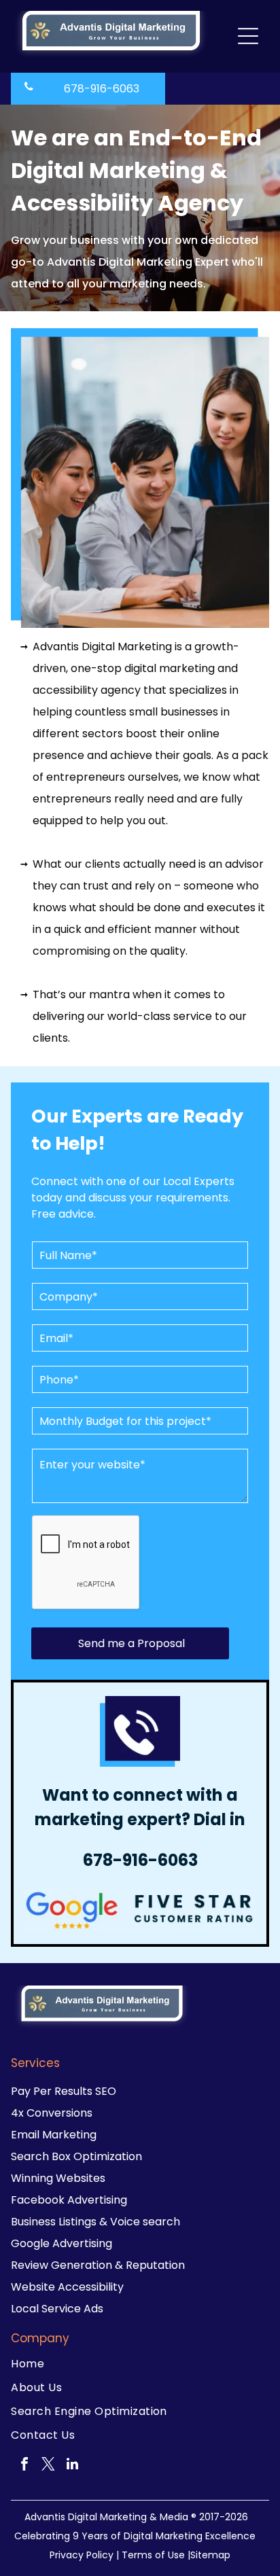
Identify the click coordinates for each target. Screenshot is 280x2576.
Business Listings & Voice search (95, 2222)
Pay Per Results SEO (64, 2091)
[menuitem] (140, 2364)
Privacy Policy (82, 2555)
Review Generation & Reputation (98, 2265)
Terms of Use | (156, 2555)
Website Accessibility (67, 2287)
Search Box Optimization (76, 2156)
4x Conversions (52, 2113)
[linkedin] (72, 2466)
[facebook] (24, 2466)
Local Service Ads (57, 2309)
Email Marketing (54, 2135)
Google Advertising (62, 2243)
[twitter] (48, 2466)
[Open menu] (248, 36)
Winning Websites (58, 2178)
